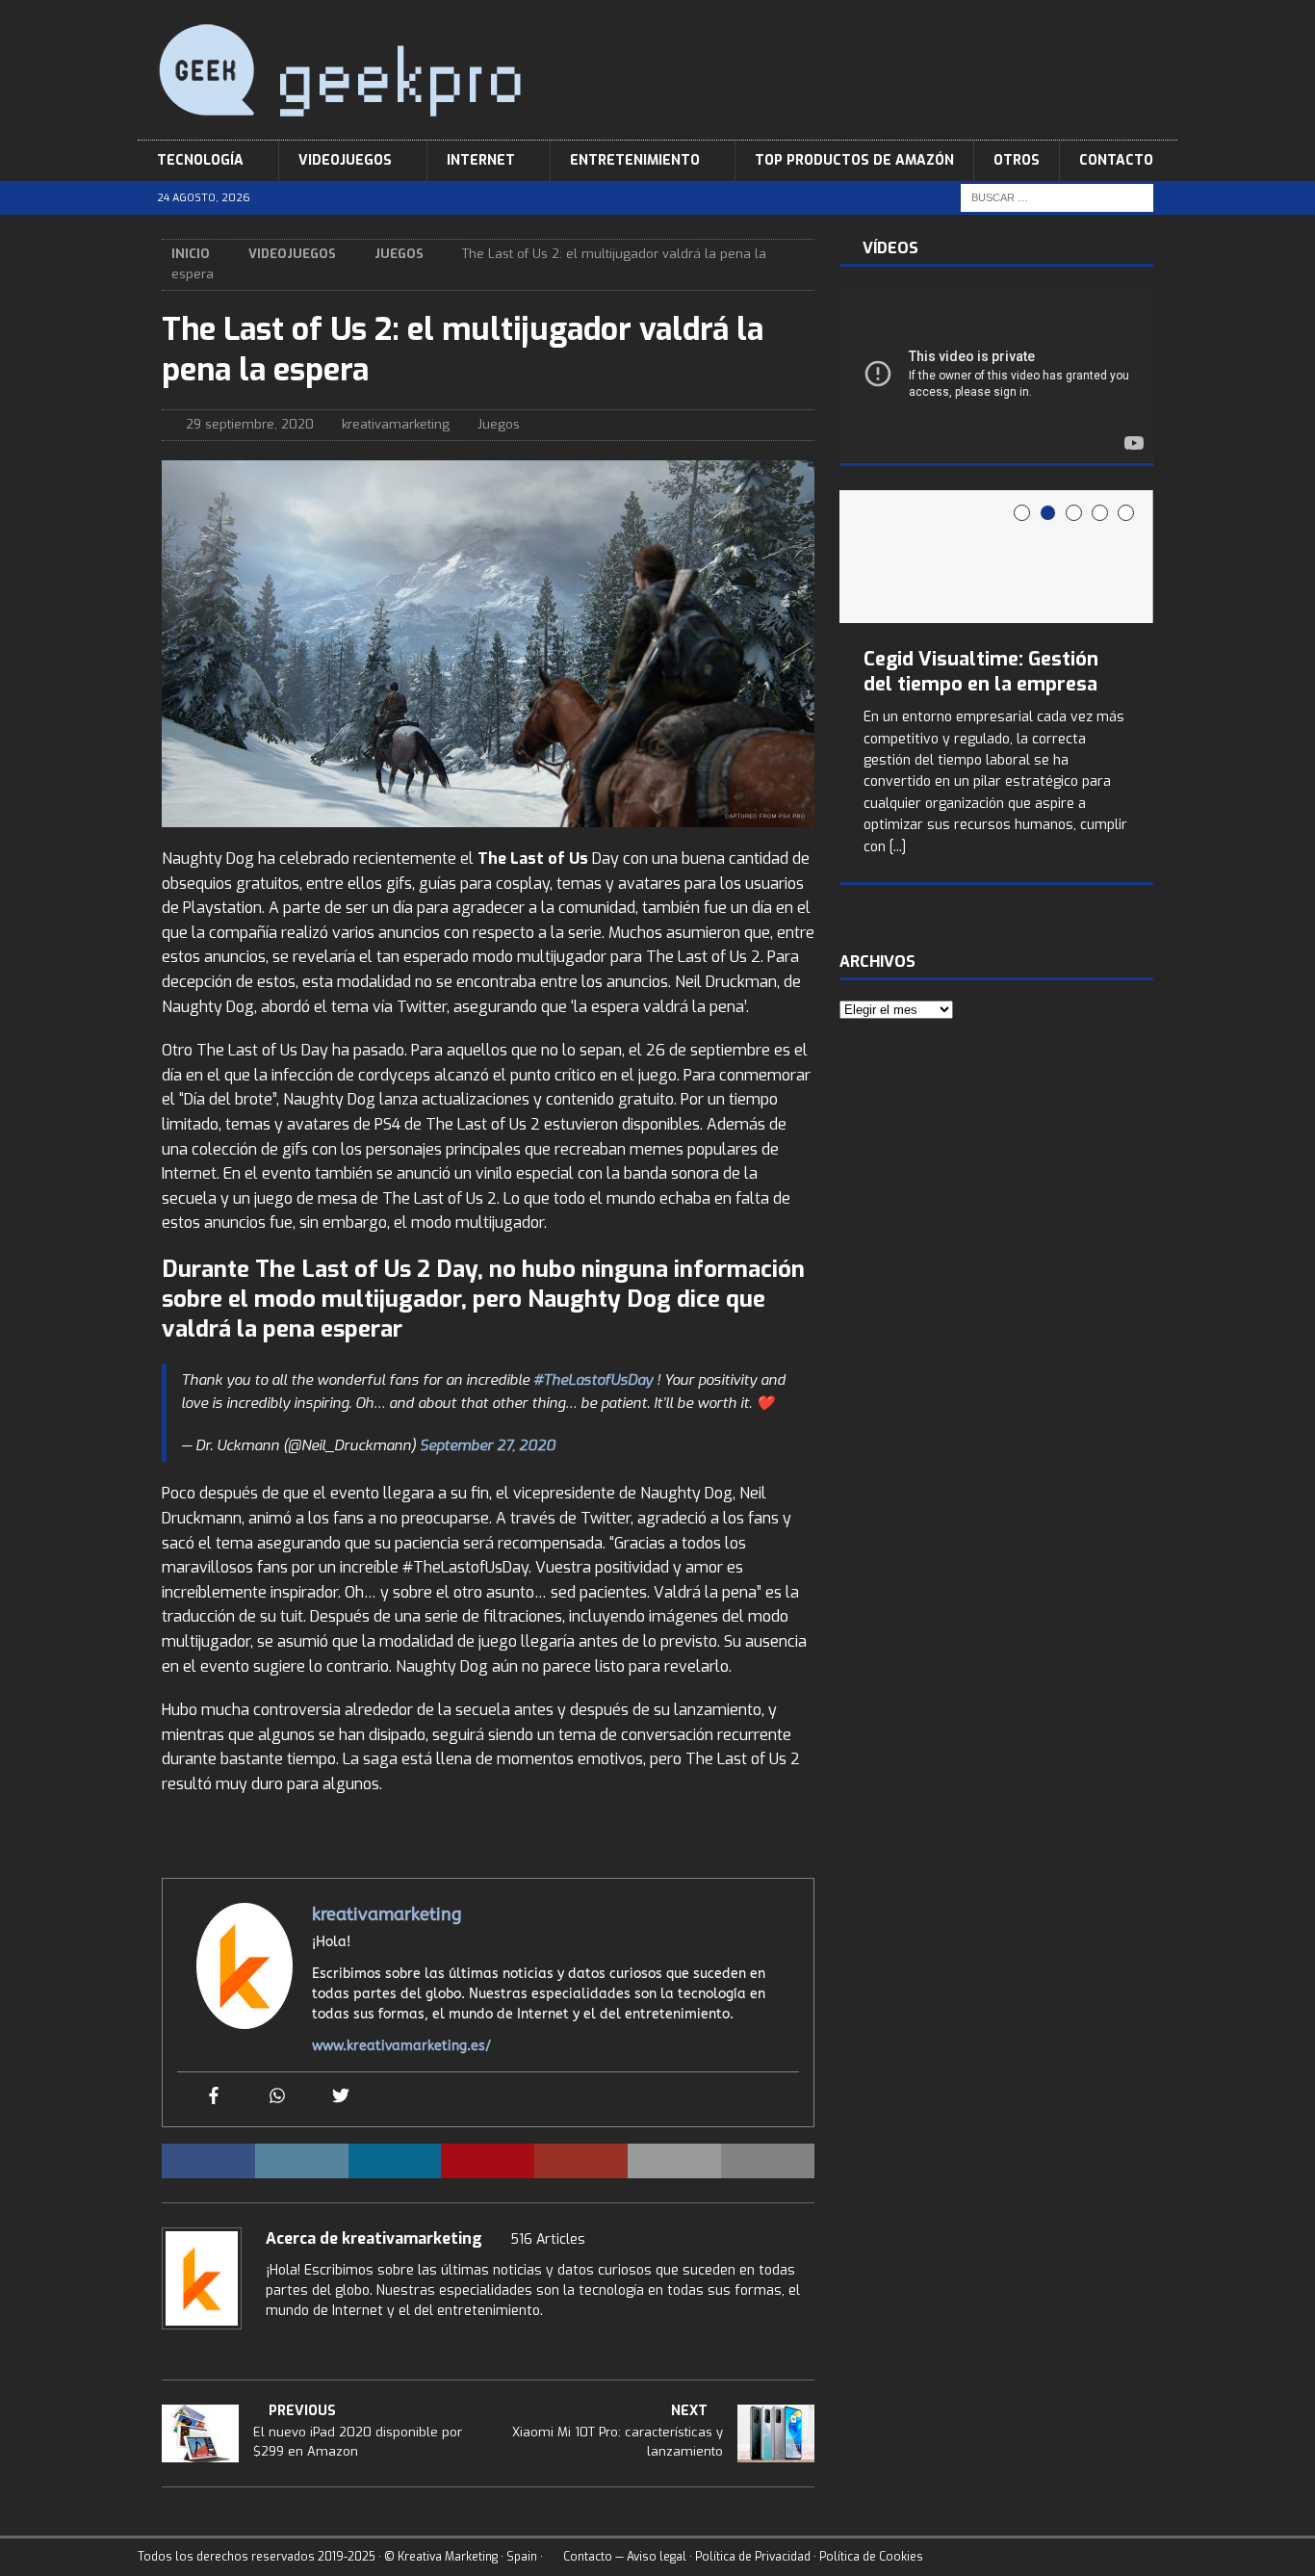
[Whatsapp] (277, 2097)
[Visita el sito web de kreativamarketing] (272, 2344)
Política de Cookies (871, 2557)
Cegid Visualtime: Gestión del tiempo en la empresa (981, 672)
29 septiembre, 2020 (250, 424)
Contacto (1116, 160)
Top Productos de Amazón (854, 160)
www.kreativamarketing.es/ (401, 2046)
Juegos (499, 424)
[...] (898, 847)
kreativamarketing (396, 424)
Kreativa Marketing (448, 2557)
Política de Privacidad (753, 2557)
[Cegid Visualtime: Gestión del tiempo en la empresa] (996, 557)
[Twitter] (341, 2097)
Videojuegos (345, 160)
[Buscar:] (1057, 198)
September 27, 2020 (488, 1445)
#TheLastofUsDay (593, 1380)
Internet (481, 160)
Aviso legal (657, 2557)
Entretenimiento (635, 160)
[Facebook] (214, 2097)
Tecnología (200, 160)
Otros (1017, 160)
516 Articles (548, 2239)
